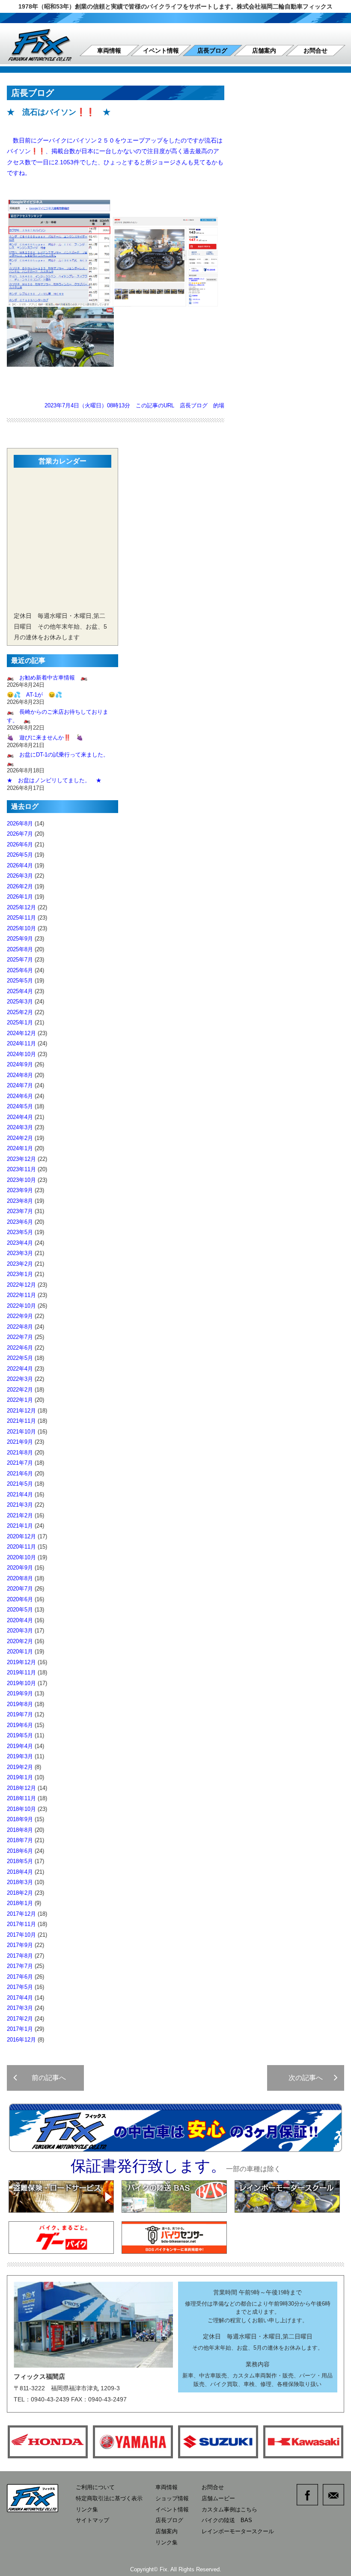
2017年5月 (20, 1987)
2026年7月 (20, 834)
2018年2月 (20, 1893)
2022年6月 (20, 1348)
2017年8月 (20, 1956)
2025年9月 (20, 939)
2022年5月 (20, 1358)
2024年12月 (21, 1033)
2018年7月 (20, 1840)
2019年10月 (21, 1683)
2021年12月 (21, 1411)
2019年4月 (20, 1746)
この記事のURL (155, 405)
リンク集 (87, 2509)
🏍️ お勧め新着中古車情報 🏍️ (50, 678)
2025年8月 (20, 949)
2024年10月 (21, 1054)
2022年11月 (21, 1295)
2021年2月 (20, 1515)
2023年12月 (21, 1159)
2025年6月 (20, 970)
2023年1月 (20, 1274)
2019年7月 (20, 1714)
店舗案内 (264, 50)
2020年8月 (20, 1578)
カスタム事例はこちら (229, 2509)
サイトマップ (92, 2520)
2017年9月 (20, 1945)
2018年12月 (21, 1788)
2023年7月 (20, 1211)
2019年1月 (20, 1777)
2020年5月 (20, 1610)
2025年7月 (20, 960)
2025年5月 (20, 981)
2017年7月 (20, 1966)
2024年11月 (21, 1043)
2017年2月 (20, 2019)
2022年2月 (20, 1390)
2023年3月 (20, 1253)
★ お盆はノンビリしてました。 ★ (54, 780)
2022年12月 (21, 1285)
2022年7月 (20, 1337)
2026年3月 (20, 876)
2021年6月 (20, 1473)
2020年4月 (20, 1620)
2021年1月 (20, 1526)
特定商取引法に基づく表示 (109, 2498)
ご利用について (95, 2487)
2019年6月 (20, 1725)
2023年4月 (20, 1243)
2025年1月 (20, 1022)
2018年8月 (20, 1830)
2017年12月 (21, 1914)
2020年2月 (20, 1641)
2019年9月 (20, 1693)
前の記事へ (45, 2078)
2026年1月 (20, 897)
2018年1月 (20, 1903)
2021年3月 (20, 1505)
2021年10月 (21, 1432)
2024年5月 (20, 1106)
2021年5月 (20, 1484)
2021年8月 (20, 1453)
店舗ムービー (218, 2498)
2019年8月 (20, 1704)
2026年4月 (20, 865)
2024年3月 (20, 1127)
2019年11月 (21, 1672)
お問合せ (315, 50)
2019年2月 (20, 1767)
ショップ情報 (172, 2498)
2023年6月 (20, 1222)
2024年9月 (20, 1064)
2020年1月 (20, 1652)
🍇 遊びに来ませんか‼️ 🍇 (45, 737)
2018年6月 (20, 1851)
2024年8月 (20, 1075)
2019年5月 (20, 1735)
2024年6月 (20, 1096)
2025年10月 (21, 928)
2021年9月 (20, 1442)
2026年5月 (20, 855)
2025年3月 (20, 1002)
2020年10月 (21, 1557)
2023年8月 (20, 1201)
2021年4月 (20, 1494)
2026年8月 (20, 824)
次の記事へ (309, 2078)
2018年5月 (20, 1861)
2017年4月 (20, 1998)
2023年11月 (21, 1169)
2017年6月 (20, 1977)
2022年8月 (20, 1327)
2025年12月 (21, 907)
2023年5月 (20, 1232)
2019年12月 (21, 1662)
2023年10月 (21, 1180)
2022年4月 (20, 1369)
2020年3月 (20, 1631)
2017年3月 (20, 2008)
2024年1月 (20, 1148)
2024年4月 (20, 1117)
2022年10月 (21, 1306)
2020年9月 (20, 1568)
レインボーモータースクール (238, 2531)
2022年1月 (20, 1400)
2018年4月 (20, 1872)
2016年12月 (21, 2040)
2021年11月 (21, 1421)
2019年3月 (20, 1756)
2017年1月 (20, 2029)
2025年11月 (21, 918)
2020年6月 (20, 1599)
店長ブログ (212, 50)
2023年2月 (20, 1264)
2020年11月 (21, 1547)
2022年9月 (20, 1316)
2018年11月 (21, 1798)
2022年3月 (20, 1379)
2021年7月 (20, 1463)
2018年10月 (21, 1809)
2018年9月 (20, 1819)
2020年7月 (20, 1589)
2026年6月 (20, 844)
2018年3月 (20, 1882)
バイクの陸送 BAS (227, 2520)
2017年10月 (21, 1935)
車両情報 (109, 50)
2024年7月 (20, 1085)
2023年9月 (20, 1190)
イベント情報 (161, 50)
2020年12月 (21, 1536)
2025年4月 (20, 991)
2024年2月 (20, 1138)
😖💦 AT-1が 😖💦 (34, 695)
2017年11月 (21, 1924)
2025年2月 (20, 1012)
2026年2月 (20, 886)
